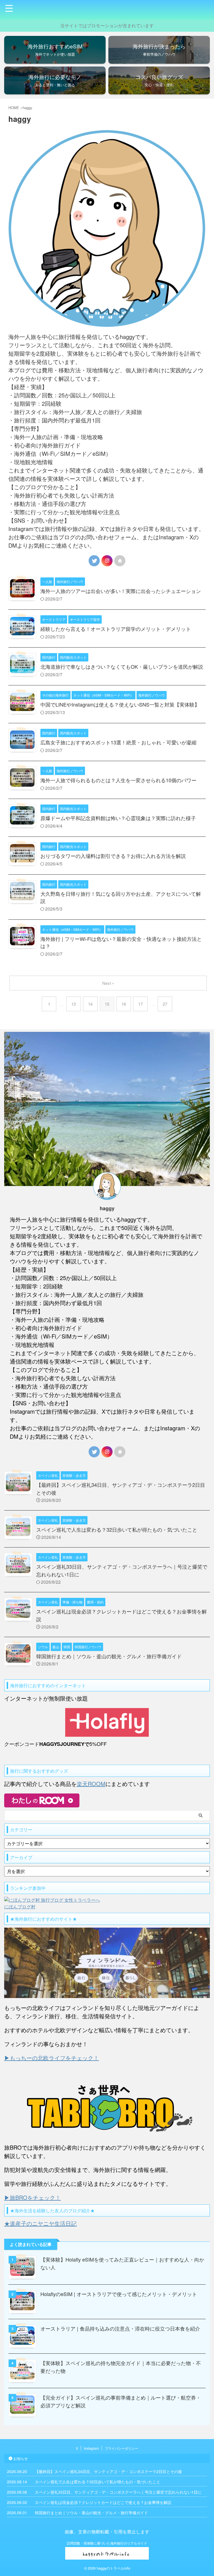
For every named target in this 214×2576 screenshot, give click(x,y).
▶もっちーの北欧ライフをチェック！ (52, 2058)
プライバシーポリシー (121, 2448)
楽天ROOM (91, 1784)
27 (165, 1004)
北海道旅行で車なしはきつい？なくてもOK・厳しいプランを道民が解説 (122, 666)
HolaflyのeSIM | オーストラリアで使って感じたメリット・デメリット (119, 2294)
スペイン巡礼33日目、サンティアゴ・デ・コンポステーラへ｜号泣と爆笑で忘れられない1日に (118, 2492)
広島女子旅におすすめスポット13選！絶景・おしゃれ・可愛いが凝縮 (118, 742)
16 (124, 1004)
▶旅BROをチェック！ (32, 2197)
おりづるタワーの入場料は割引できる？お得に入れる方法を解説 (113, 856)
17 (140, 1004)
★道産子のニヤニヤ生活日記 (40, 2223)
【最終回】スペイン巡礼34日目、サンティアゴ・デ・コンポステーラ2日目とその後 (108, 2471)
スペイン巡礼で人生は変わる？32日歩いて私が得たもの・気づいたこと (117, 1529)
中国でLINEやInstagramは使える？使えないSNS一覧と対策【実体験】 (120, 704)
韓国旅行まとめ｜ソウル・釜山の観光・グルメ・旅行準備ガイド (109, 1656)
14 (90, 1004)
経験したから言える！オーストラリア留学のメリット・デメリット (116, 629)
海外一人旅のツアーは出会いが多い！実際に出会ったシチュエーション (121, 591)
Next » (108, 983)
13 (74, 1004)
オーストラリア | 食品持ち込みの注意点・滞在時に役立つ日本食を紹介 (120, 2328)
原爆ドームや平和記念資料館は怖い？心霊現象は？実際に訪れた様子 (118, 818)
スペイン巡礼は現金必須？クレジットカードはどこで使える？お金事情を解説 (103, 2502)
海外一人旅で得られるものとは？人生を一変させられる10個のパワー (118, 780)
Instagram (91, 2448)
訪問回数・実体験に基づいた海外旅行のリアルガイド (107, 2543)
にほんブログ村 (20, 1907)
